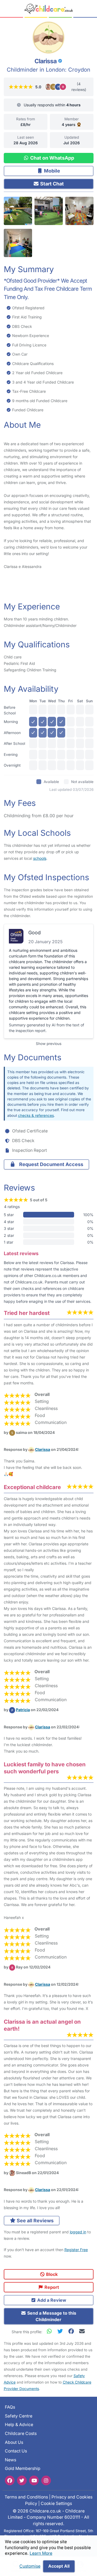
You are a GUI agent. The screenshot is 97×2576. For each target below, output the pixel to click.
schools (40, 858)
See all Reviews (35, 2221)
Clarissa (43, 1449)
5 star (9, 1215)
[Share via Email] (82, 2331)
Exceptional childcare (32, 1487)
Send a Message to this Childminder (51, 2316)
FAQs (10, 2407)
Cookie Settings (56, 2503)
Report (51, 2287)
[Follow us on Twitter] (22, 2480)
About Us (14, 2442)
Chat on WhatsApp (52, 158)
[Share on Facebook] (72, 2331)
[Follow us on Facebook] (10, 2480)
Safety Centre (19, 2416)
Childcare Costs (21, 2433)
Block (51, 2274)
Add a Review (51, 2300)
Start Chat (51, 184)
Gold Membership (23, 2469)
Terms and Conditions (26, 2497)
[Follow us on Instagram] (46, 2480)
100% (88, 1215)
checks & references (36, 1115)
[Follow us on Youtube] (34, 2480)
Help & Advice (19, 2425)
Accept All (59, 2566)
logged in (78, 2232)
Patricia (23, 1710)
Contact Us (16, 2451)
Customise (30, 2566)
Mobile (51, 171)
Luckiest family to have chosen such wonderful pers (45, 1768)
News (11, 2460)
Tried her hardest (27, 1313)
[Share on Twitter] (61, 2331)
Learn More (41, 2553)
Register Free (76, 2250)
